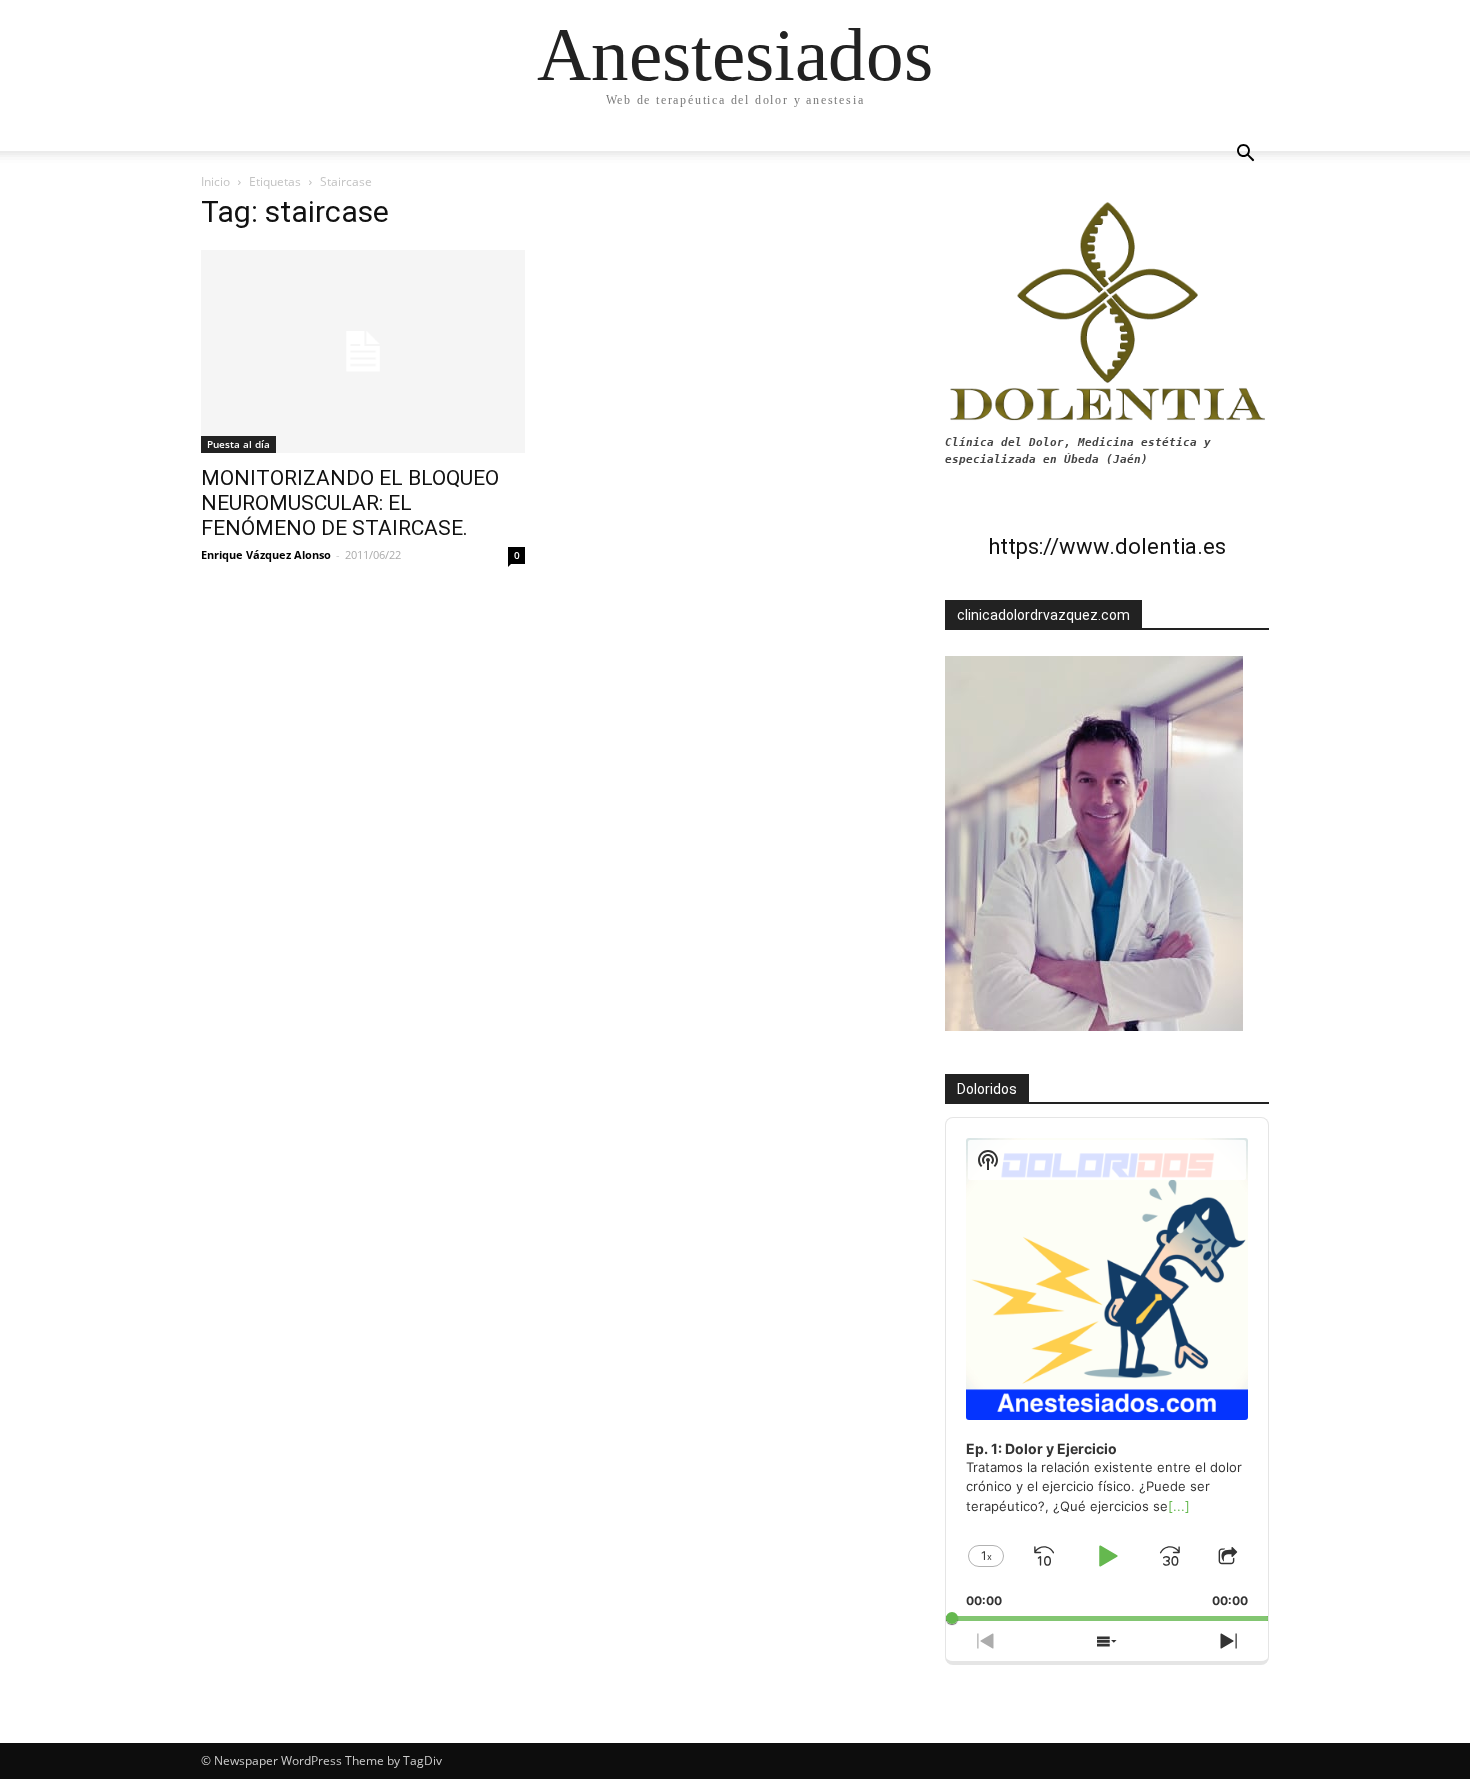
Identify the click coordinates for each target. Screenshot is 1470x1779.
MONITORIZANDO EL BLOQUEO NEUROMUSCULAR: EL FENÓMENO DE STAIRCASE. (350, 503)
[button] (1245, 155)
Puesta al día (238, 444)
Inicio (215, 181)
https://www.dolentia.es (1107, 546)
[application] (1107, 1369)
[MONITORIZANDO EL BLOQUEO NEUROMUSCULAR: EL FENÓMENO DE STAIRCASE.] (363, 351)
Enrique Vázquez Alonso (266, 554)
